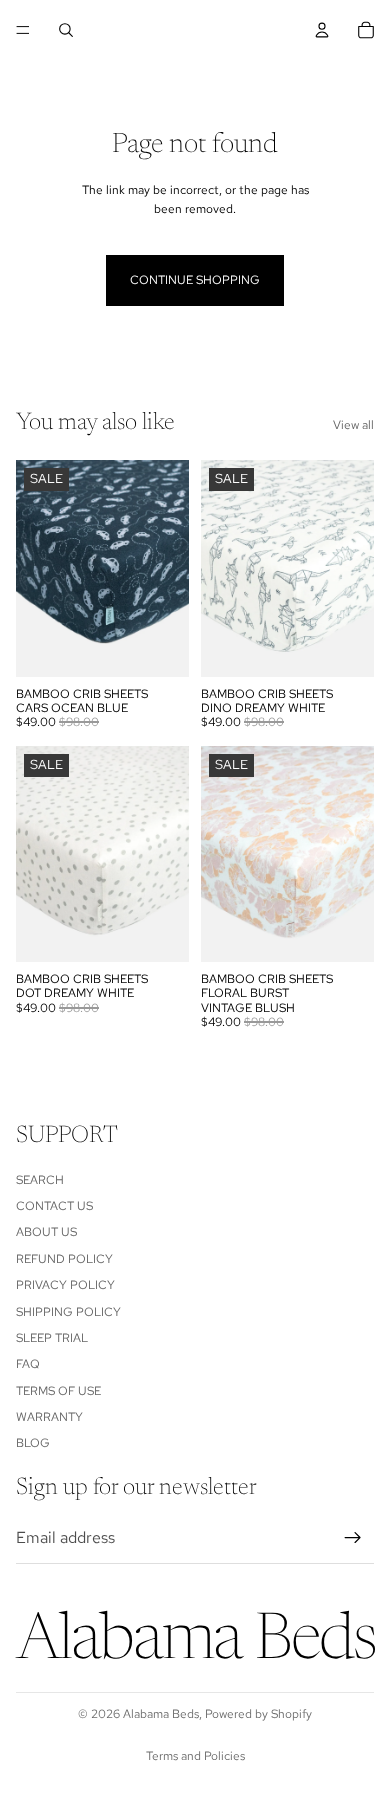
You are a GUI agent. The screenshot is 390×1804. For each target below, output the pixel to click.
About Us (46, 1233)
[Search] (66, 30)
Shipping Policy (68, 1312)
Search (40, 1180)
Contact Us (54, 1206)
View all (353, 425)
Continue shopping (195, 280)
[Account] (322, 30)
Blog (33, 1444)
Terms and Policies (195, 1756)
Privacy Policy (65, 1285)
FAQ (28, 1365)
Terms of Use (58, 1391)
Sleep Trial (52, 1338)
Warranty (49, 1417)
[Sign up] (353, 1538)
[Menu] (23, 30)
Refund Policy (64, 1259)
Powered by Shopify (258, 1714)
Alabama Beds (161, 1714)
